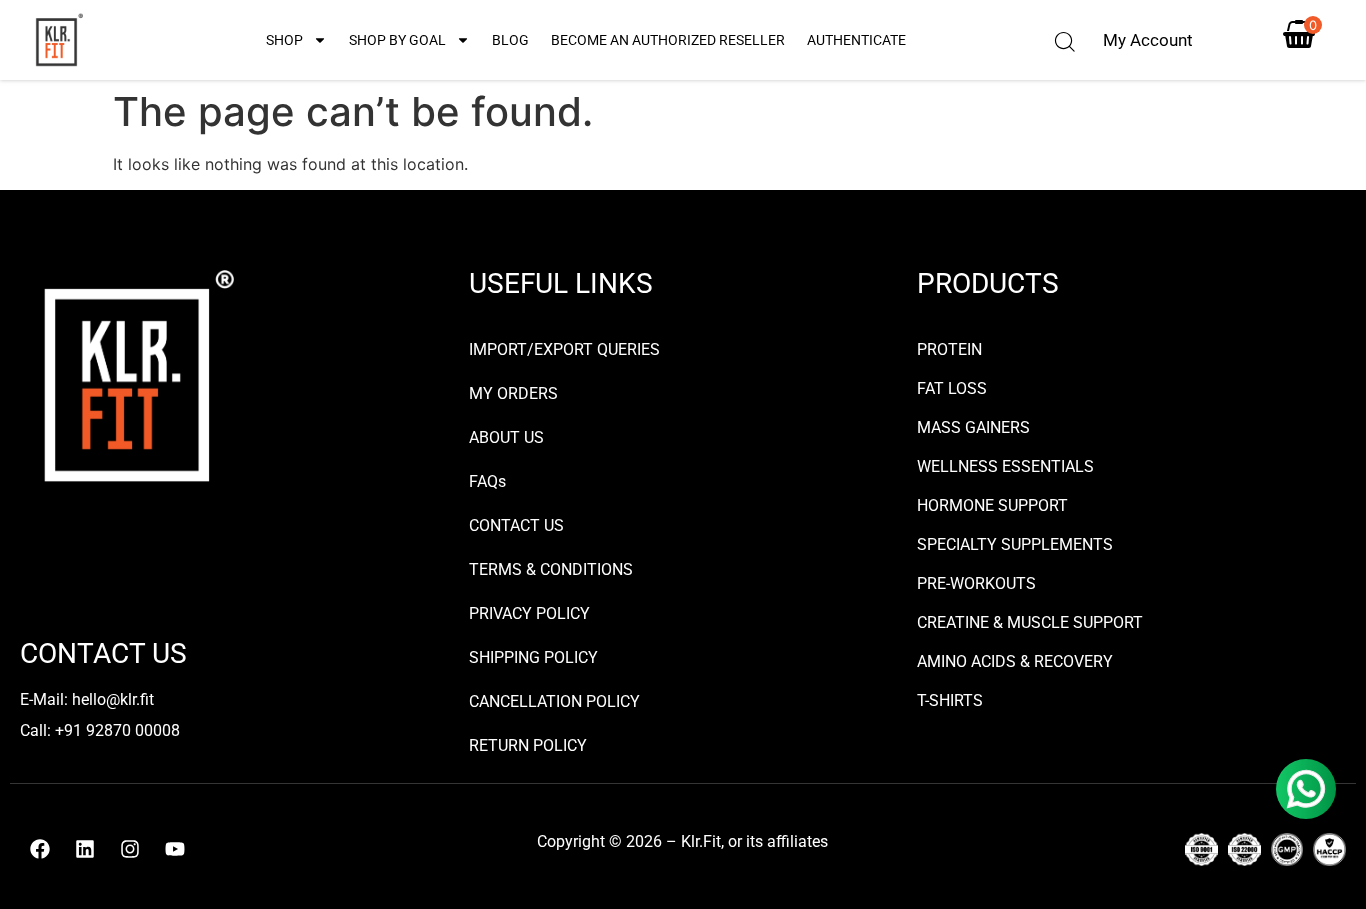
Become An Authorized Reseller (668, 40)
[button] (1065, 42)
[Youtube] (175, 849)
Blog (510, 40)
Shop (284, 40)
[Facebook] (40, 849)
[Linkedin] (85, 849)
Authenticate (856, 40)
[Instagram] (130, 849)
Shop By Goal (397, 40)
